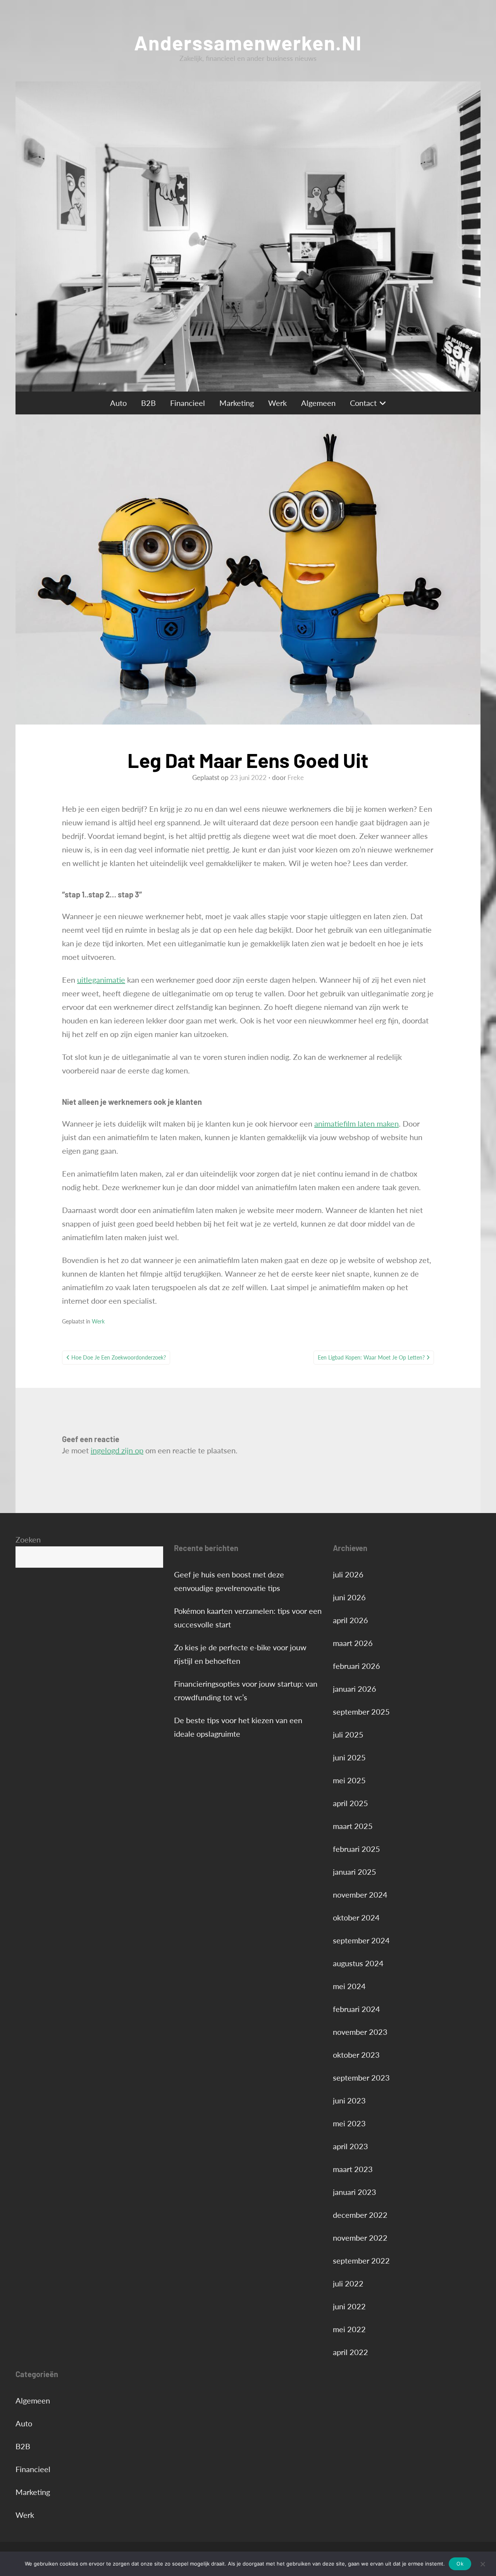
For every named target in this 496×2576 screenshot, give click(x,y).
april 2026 (350, 1620)
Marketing (237, 403)
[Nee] (482, 2564)
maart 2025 (353, 1826)
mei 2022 (349, 2329)
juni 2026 (349, 1597)
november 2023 (360, 2032)
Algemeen (318, 403)
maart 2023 (353, 2169)
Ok (460, 2564)
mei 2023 (349, 2123)
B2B (148, 403)
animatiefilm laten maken (356, 1123)
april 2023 (350, 2146)
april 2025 (350, 1803)
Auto (118, 403)
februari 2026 (356, 1666)
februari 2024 (356, 2009)
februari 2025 (356, 1849)
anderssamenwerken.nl (248, 42)
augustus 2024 (358, 1963)
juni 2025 (349, 1757)
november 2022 (360, 2238)
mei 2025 (349, 1780)
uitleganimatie (101, 980)
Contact (363, 403)
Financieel (188, 403)
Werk (277, 403)
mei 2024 (349, 1986)
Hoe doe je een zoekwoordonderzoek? (119, 1357)
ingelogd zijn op (117, 1450)
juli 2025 (348, 1734)
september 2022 (361, 2260)
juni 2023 (349, 2100)
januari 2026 (355, 1689)
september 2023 (361, 2077)
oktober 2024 (356, 1917)
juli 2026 (348, 1574)
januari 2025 (355, 1872)
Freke (296, 777)
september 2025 (361, 1712)
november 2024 (360, 1894)
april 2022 (350, 2352)
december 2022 (360, 2215)
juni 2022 (349, 2306)
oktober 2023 (356, 2055)
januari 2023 (355, 2192)
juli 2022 (348, 2283)
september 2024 (361, 1940)
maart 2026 (353, 1643)
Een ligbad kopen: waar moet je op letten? (371, 1357)
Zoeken (28, 1539)
